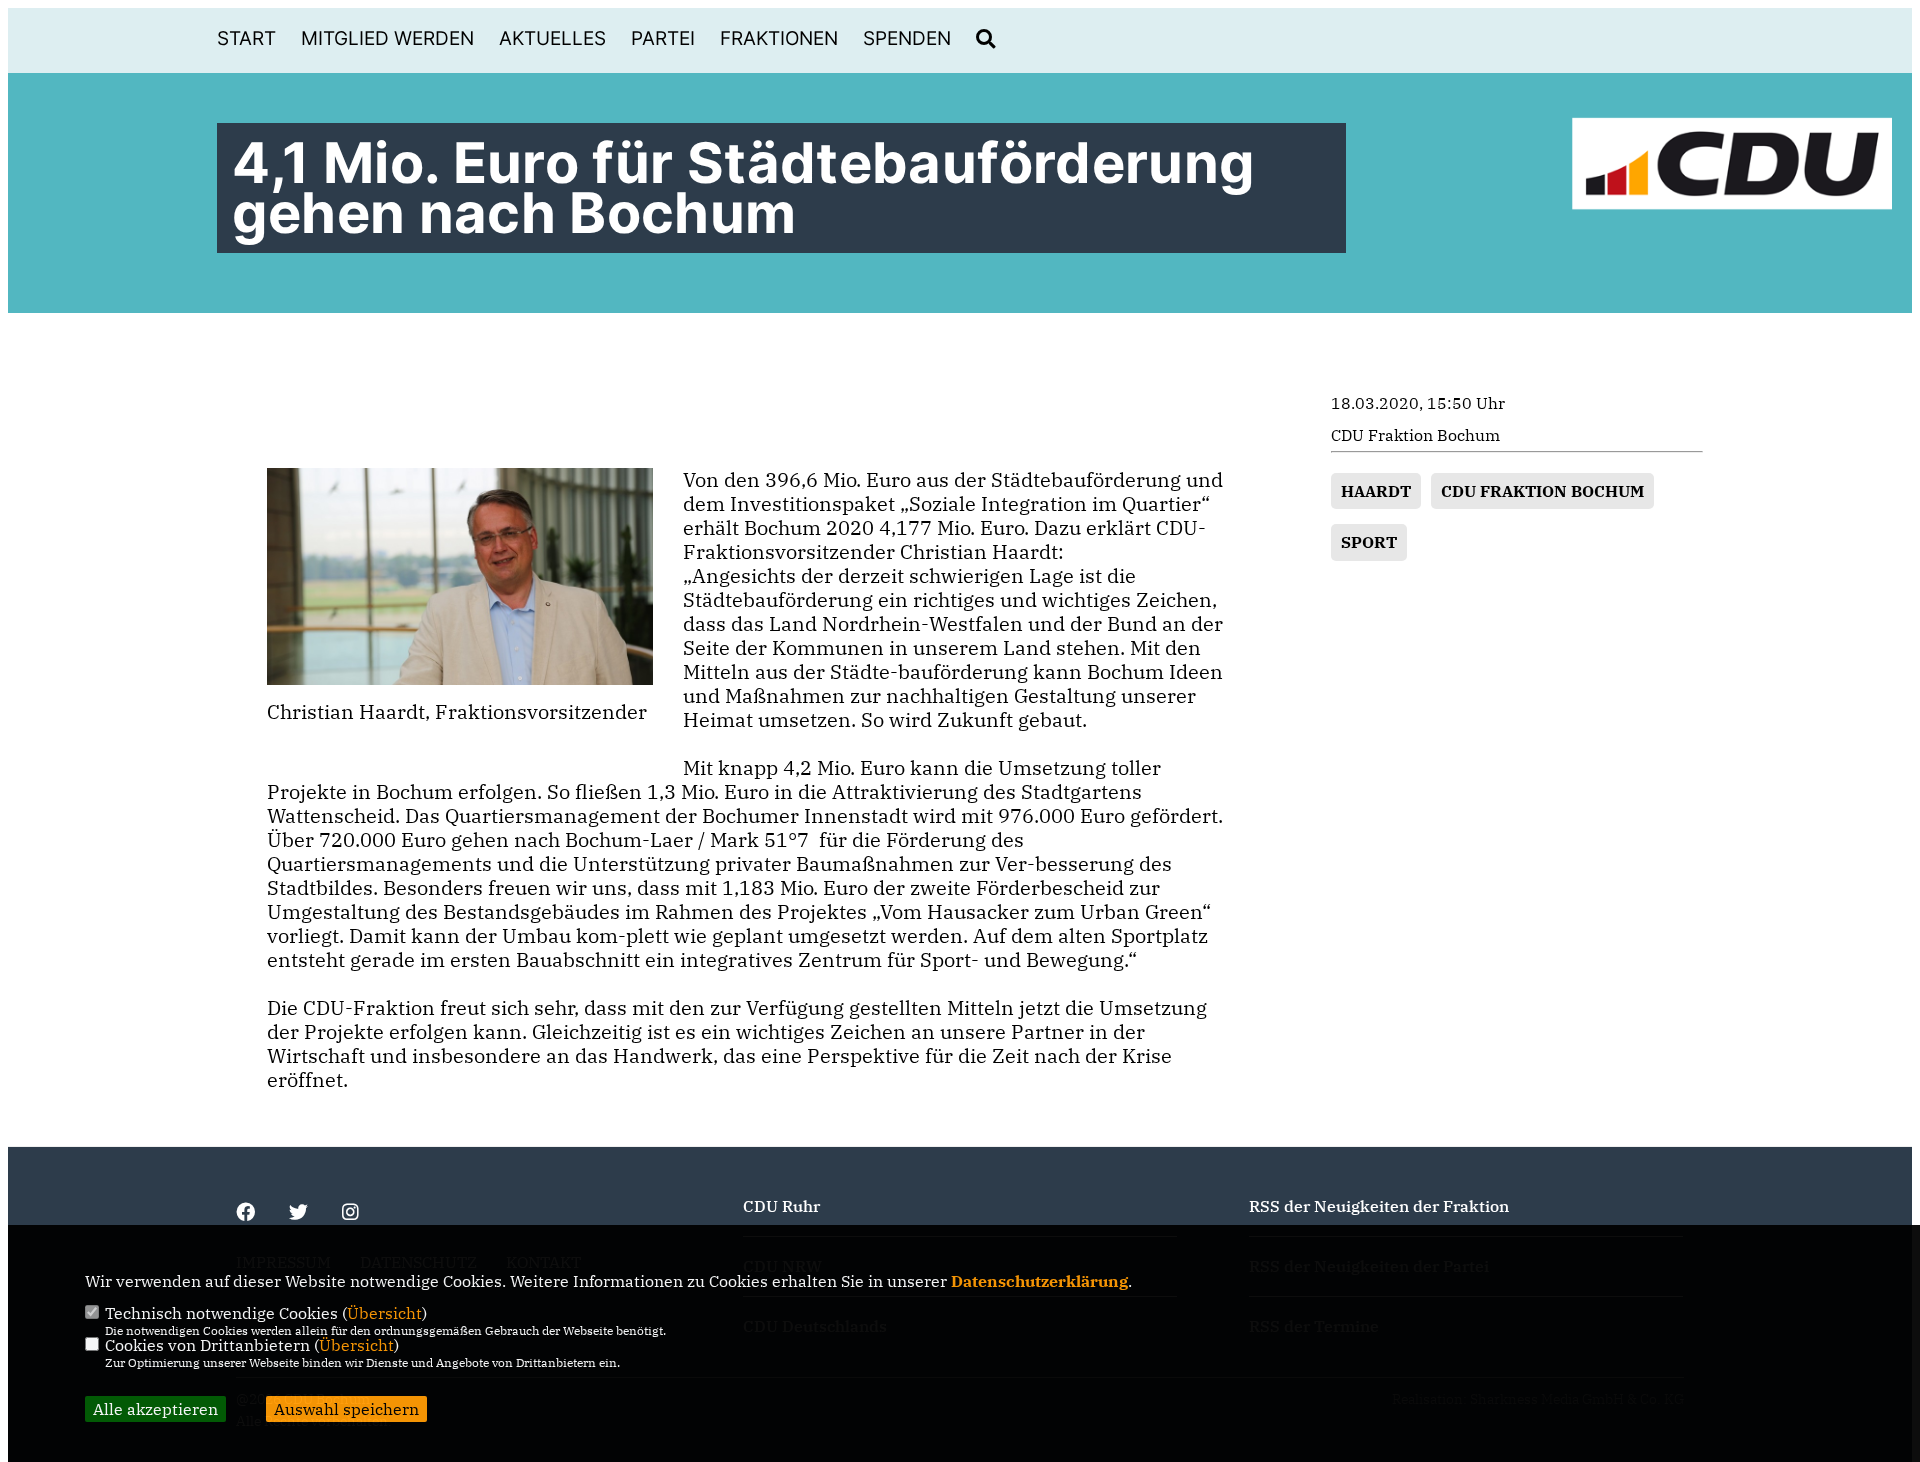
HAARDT (1376, 491)
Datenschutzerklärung (1039, 1281)
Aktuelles (552, 38)
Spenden (907, 38)
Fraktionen (779, 38)
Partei (663, 38)
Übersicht (384, 1313)
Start (246, 38)
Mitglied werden (387, 38)
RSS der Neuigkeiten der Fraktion (1379, 1206)
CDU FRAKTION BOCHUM (1542, 491)
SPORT (1369, 542)
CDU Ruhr (781, 1206)
